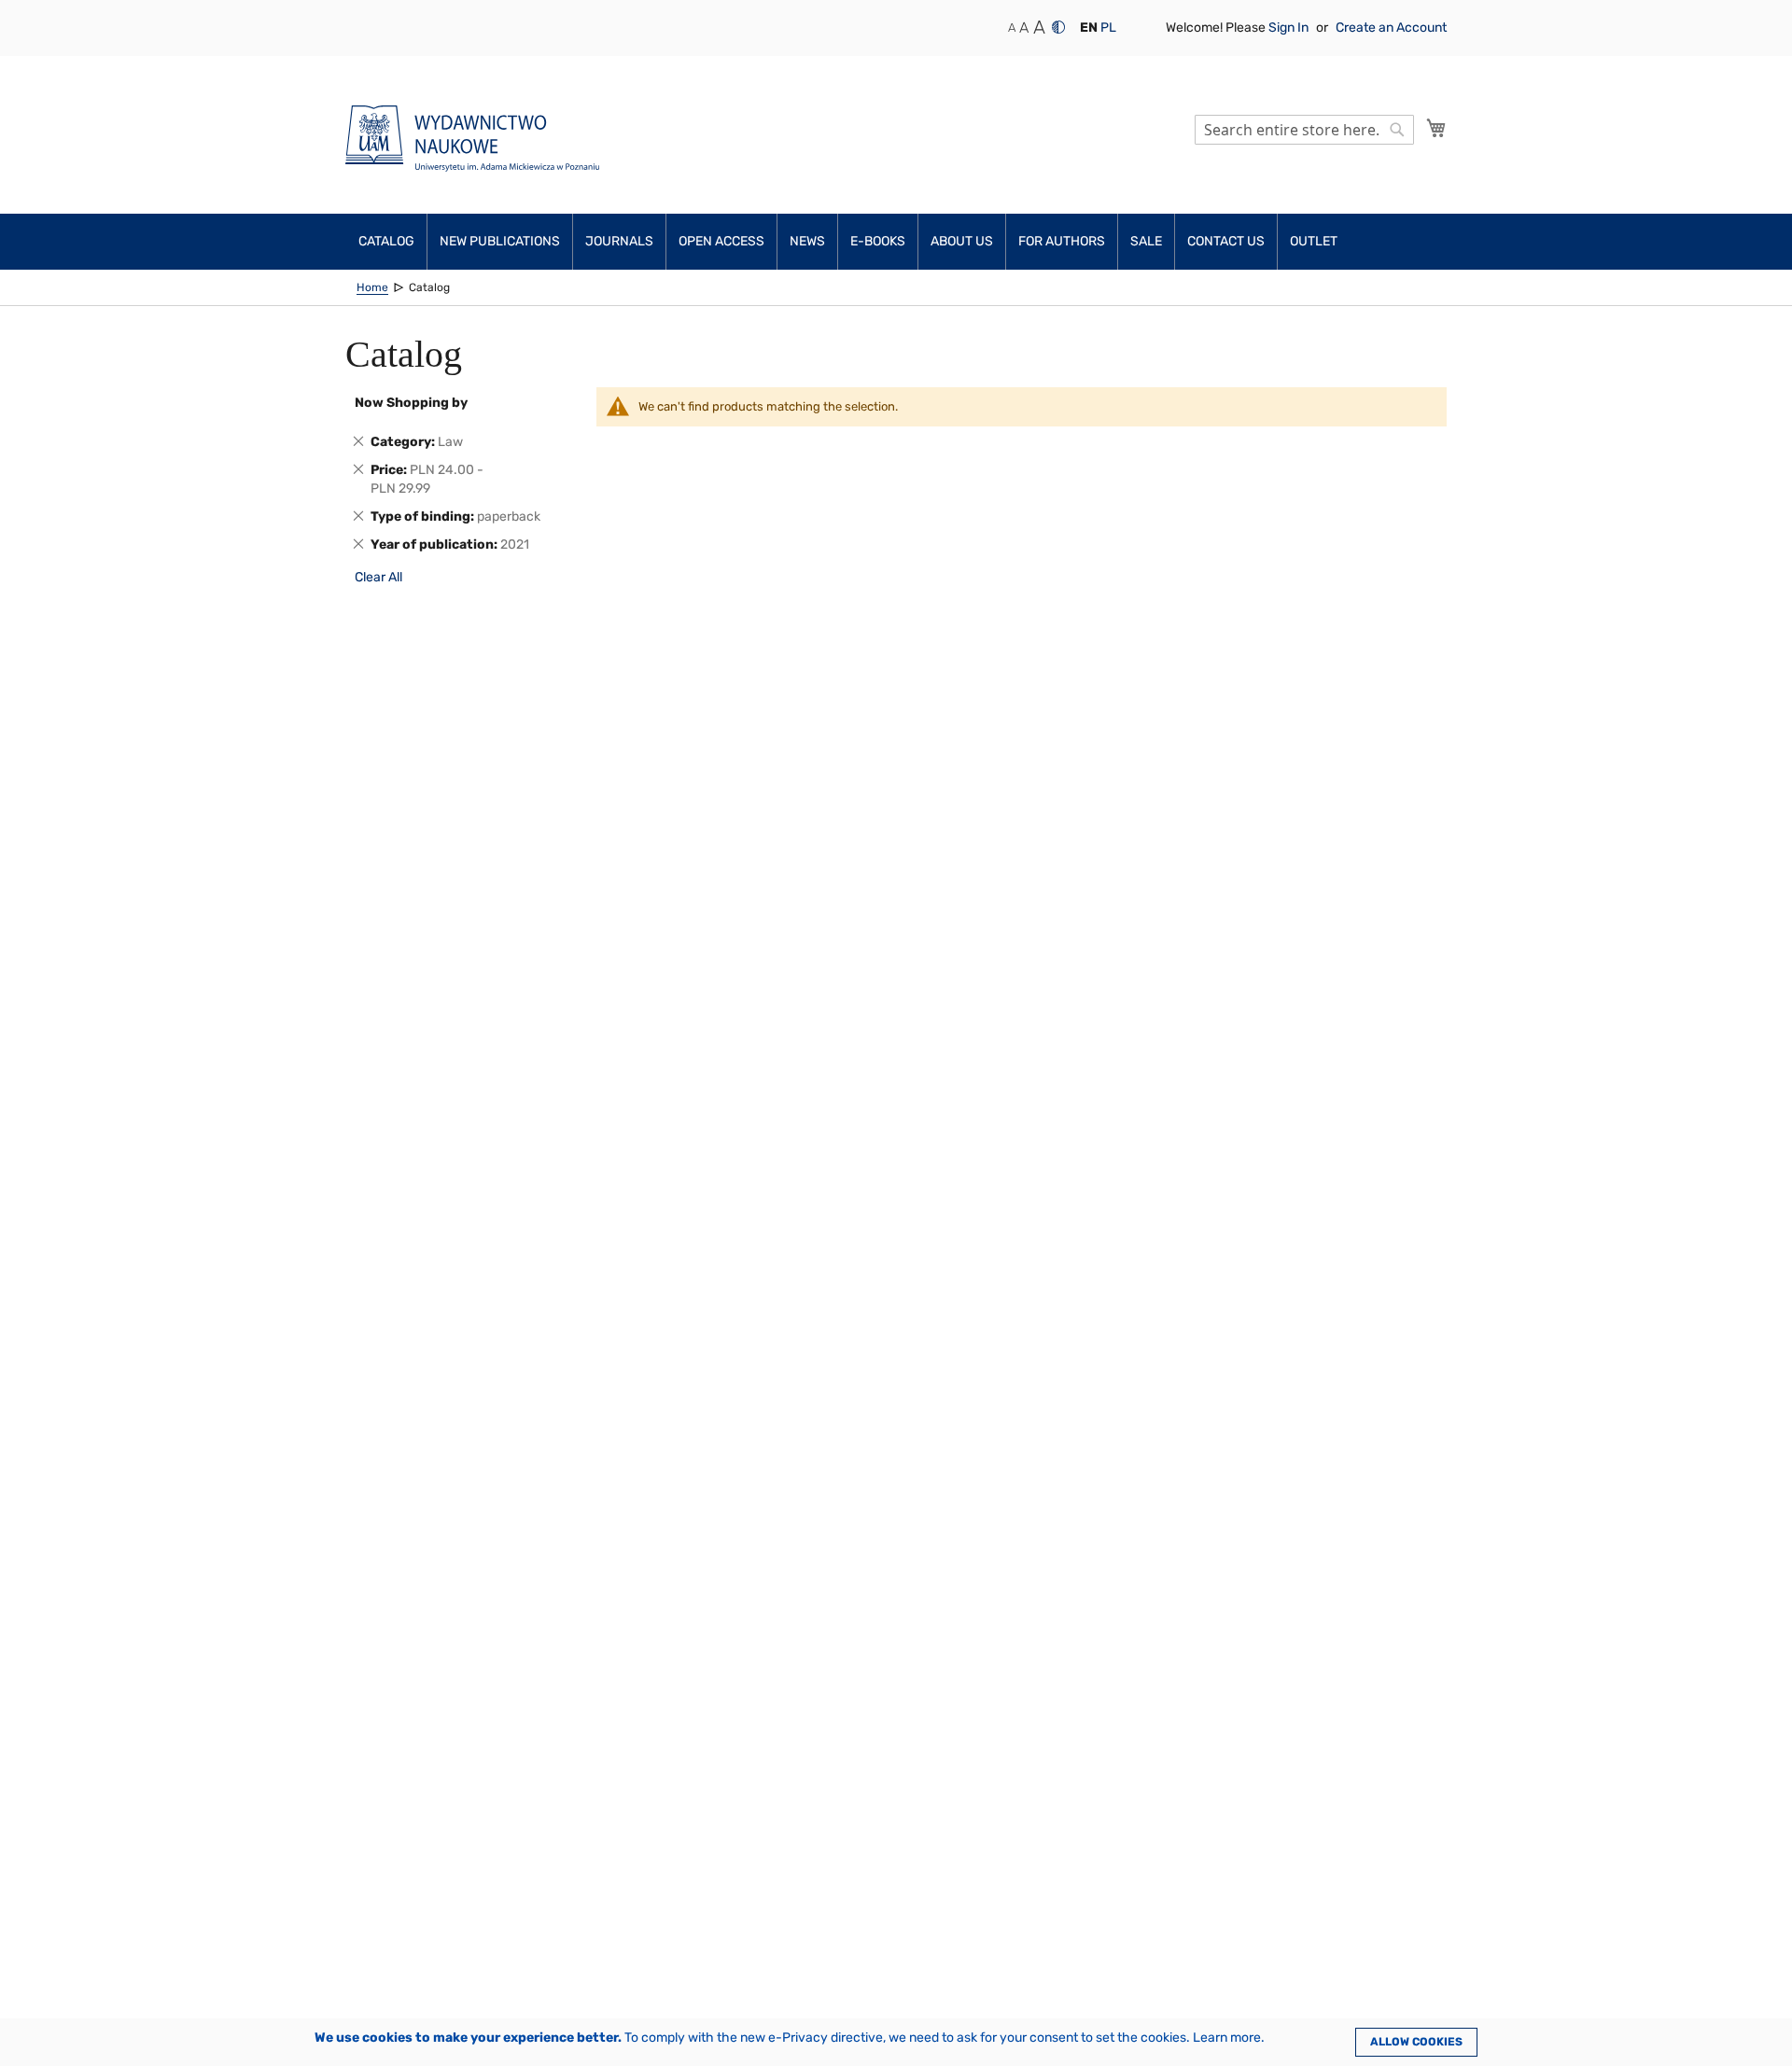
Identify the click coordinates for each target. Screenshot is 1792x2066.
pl (1108, 28)
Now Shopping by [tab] (411, 403)
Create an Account (1391, 28)
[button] (1089, 28)
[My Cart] (1436, 128)
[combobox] (1304, 130)
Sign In (1290, 28)
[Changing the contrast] (1058, 27)
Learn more (1227, 2038)
